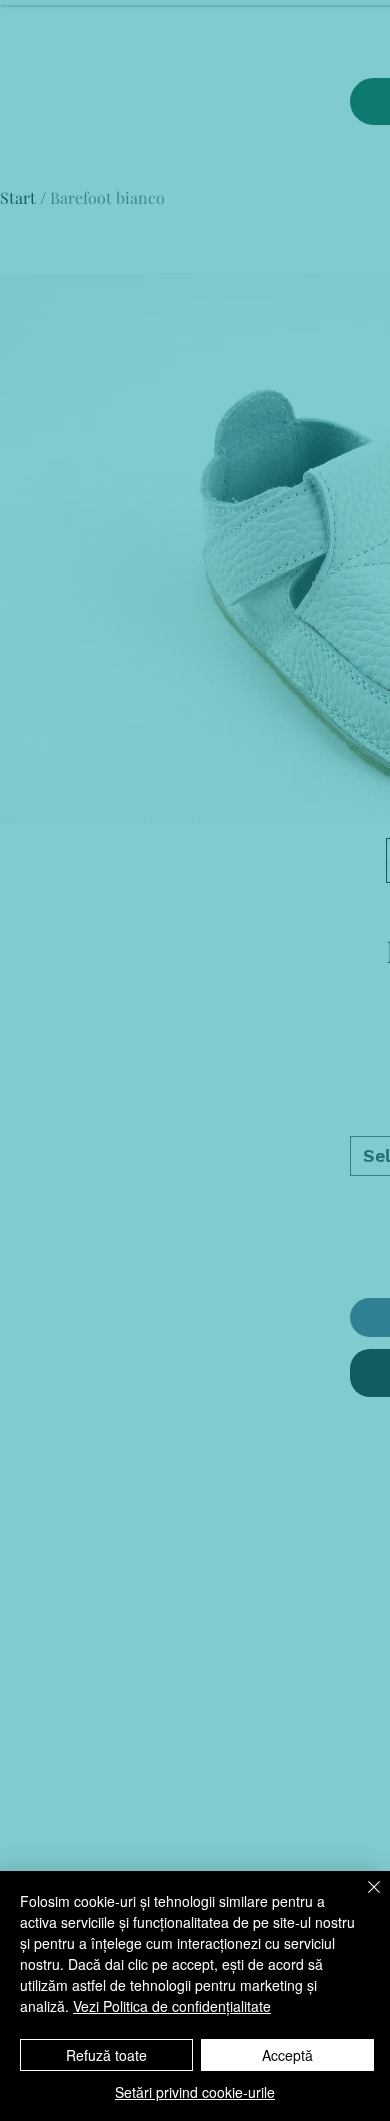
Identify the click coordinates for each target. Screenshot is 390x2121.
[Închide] (362, 1899)
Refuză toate (106, 2055)
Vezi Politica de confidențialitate (172, 2006)
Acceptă (287, 2055)
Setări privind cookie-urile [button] (195, 2092)
